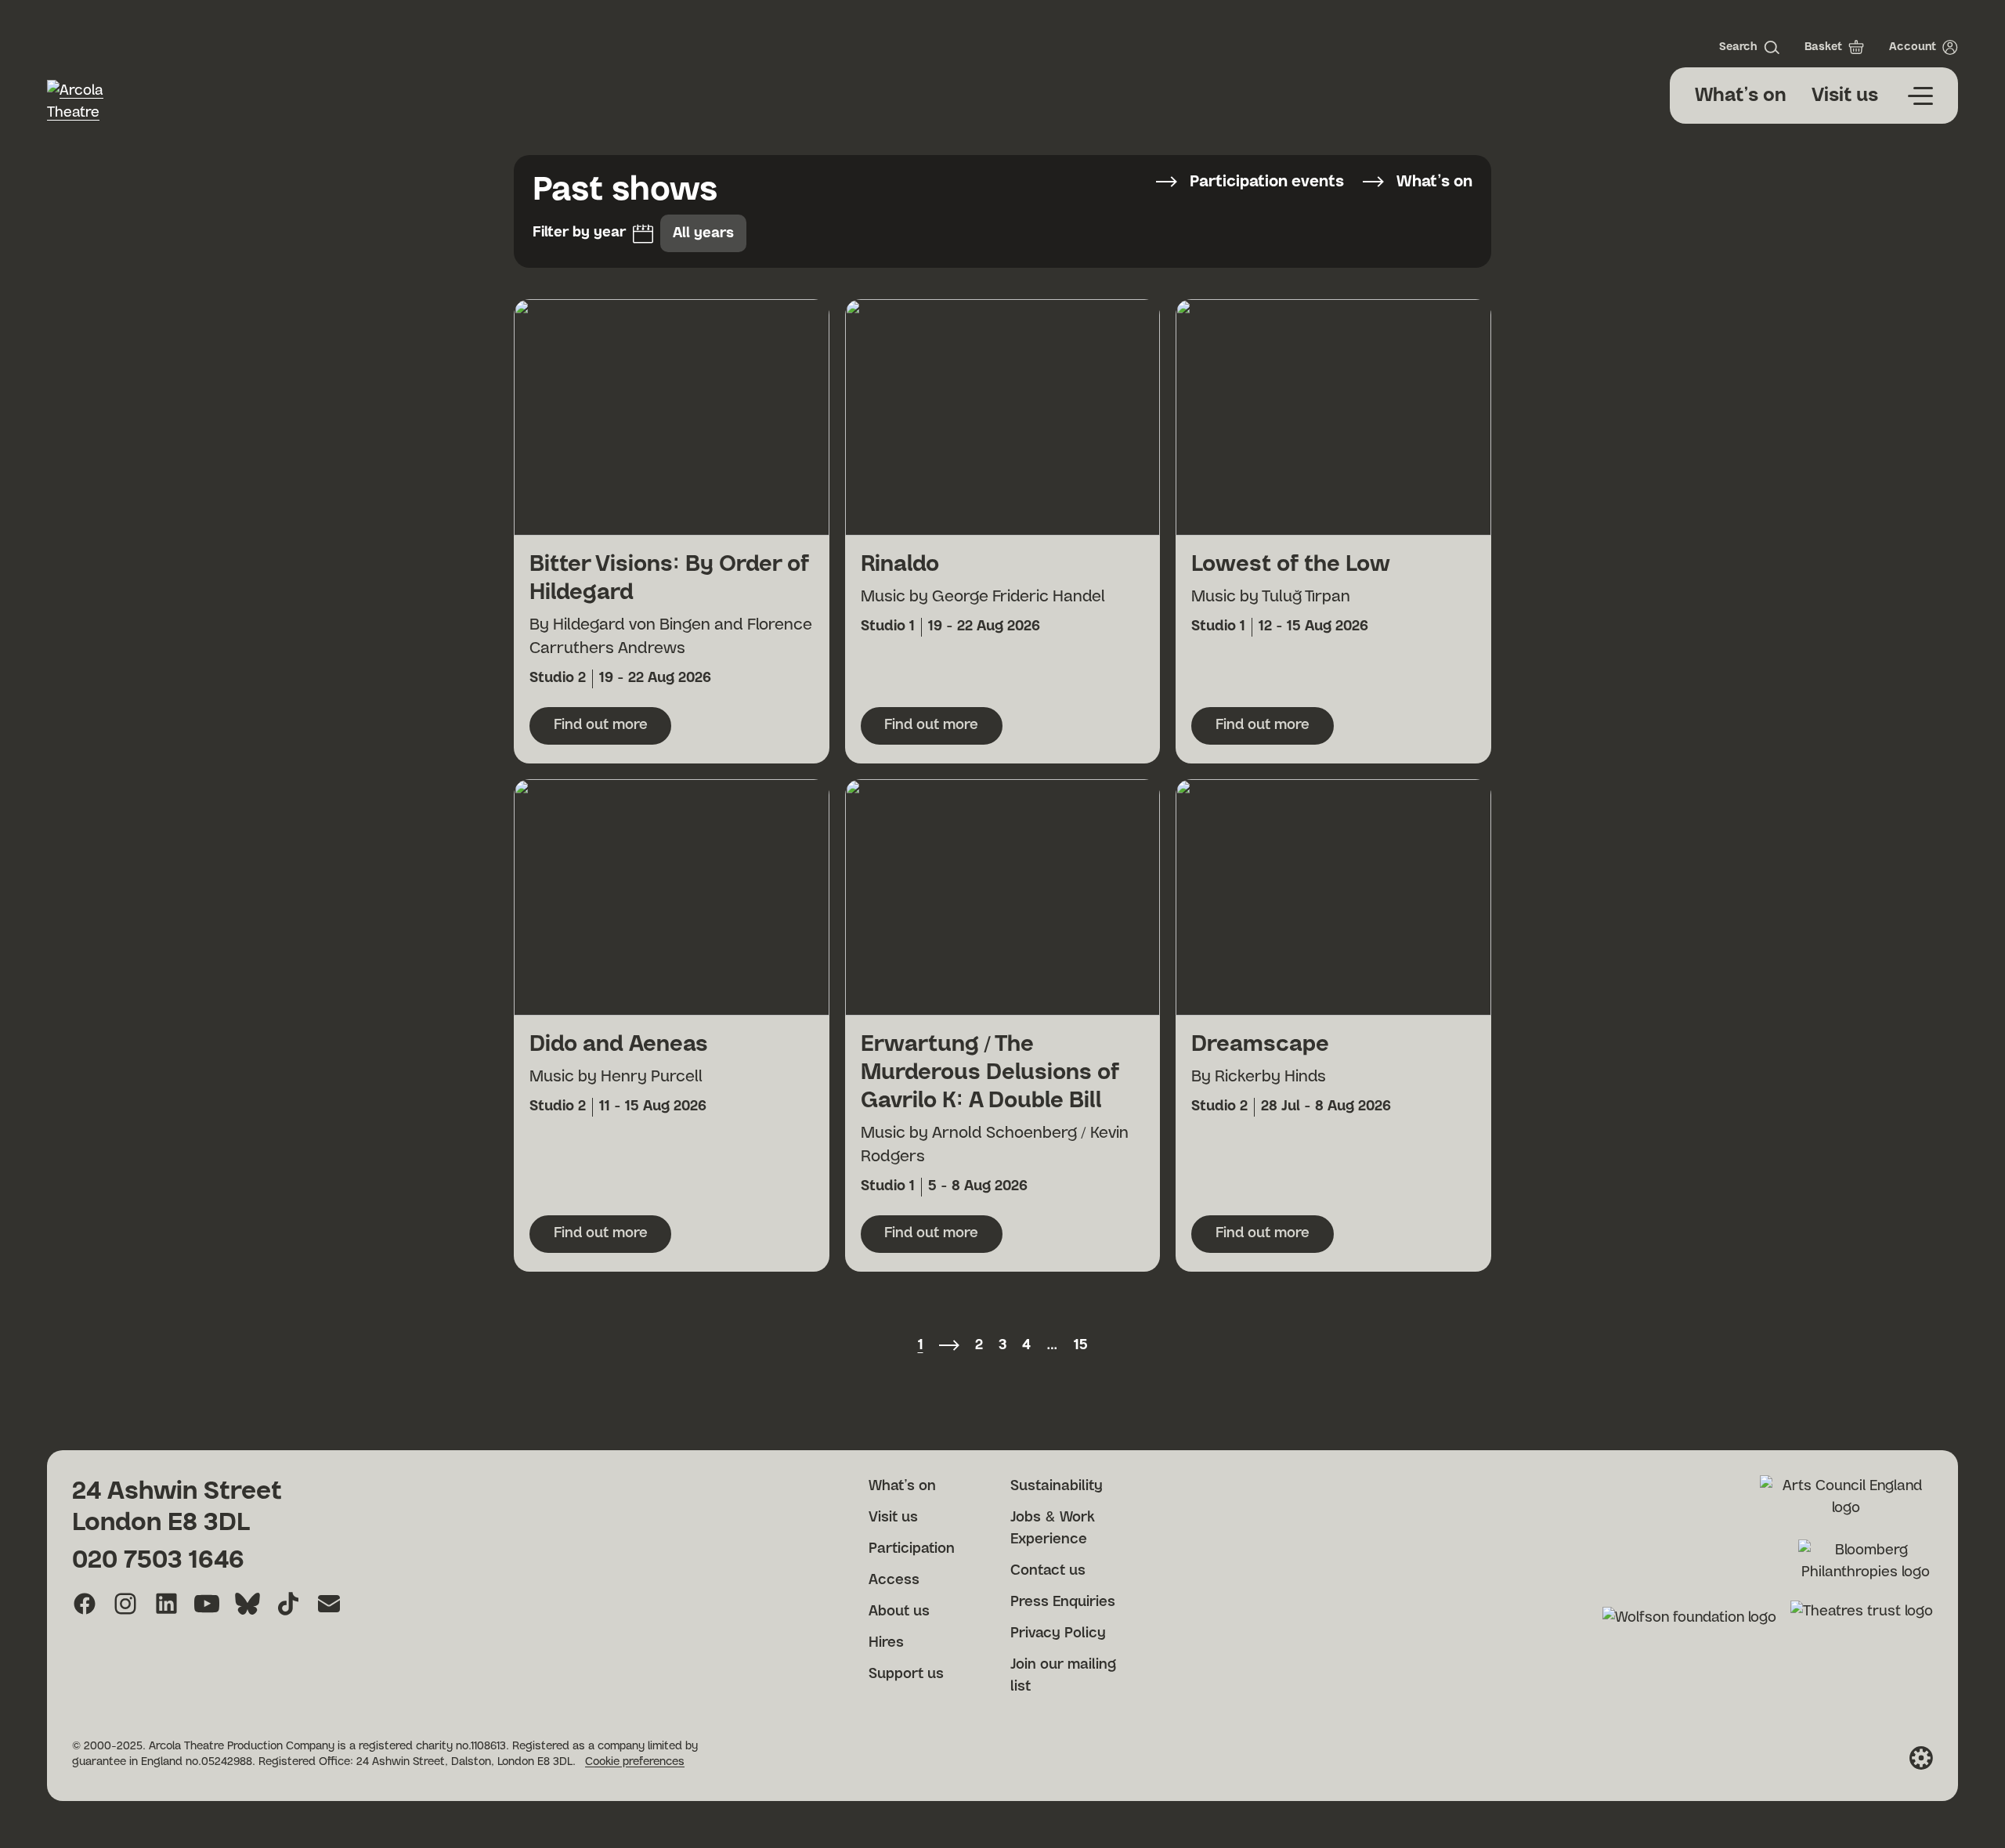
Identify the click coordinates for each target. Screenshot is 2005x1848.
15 (1081, 1345)
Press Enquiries (1063, 1602)
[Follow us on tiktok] (288, 1604)
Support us (906, 1674)
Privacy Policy (1058, 1633)
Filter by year (579, 233)
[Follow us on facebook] (85, 1604)
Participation (912, 1549)
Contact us (1048, 1571)
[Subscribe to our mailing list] (329, 1604)
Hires (886, 1643)
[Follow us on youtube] (207, 1604)
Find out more (612, 730)
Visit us (1845, 96)
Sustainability (1057, 1486)
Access (894, 1580)
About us (899, 1612)
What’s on (1741, 96)
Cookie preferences (635, 1762)
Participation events (1267, 182)
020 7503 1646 (158, 1560)
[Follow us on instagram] (125, 1604)
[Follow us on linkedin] (166, 1604)
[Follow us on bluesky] (247, 1604)
